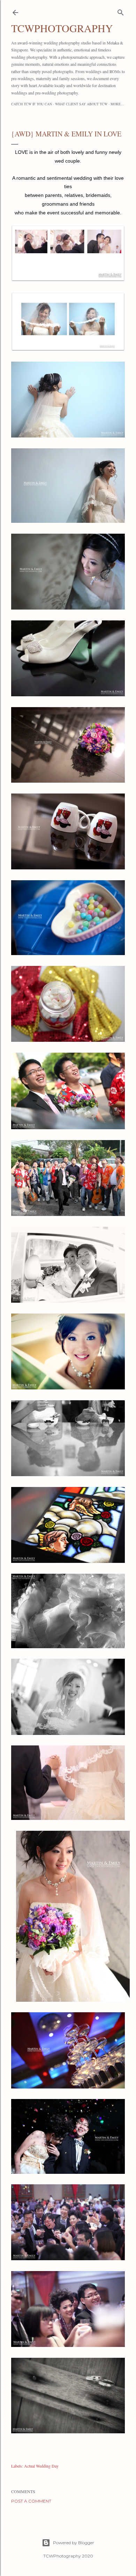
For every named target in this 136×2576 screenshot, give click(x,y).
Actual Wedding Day (41, 2466)
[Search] (121, 11)
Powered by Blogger (74, 2543)
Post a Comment (31, 2501)
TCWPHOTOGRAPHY (62, 28)
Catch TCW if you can (32, 104)
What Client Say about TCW (81, 104)
